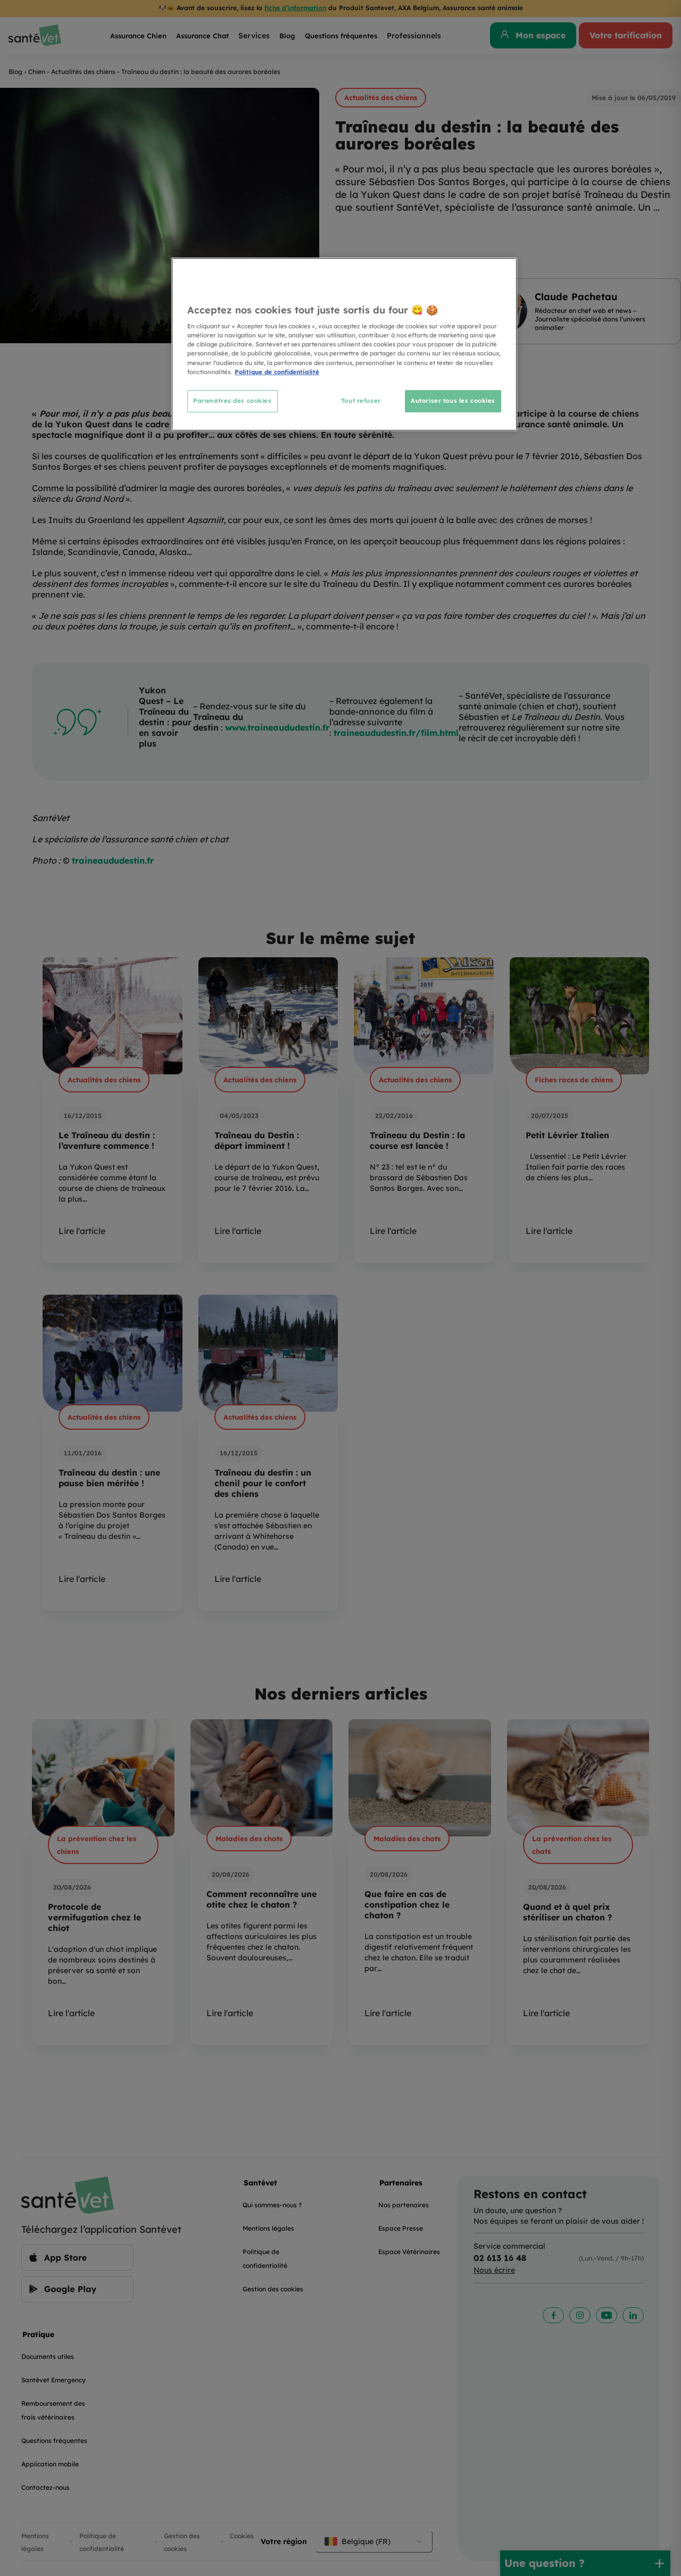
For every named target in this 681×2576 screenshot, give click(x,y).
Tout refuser (361, 401)
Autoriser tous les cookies (453, 401)
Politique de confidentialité (277, 372)
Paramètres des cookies (232, 401)
